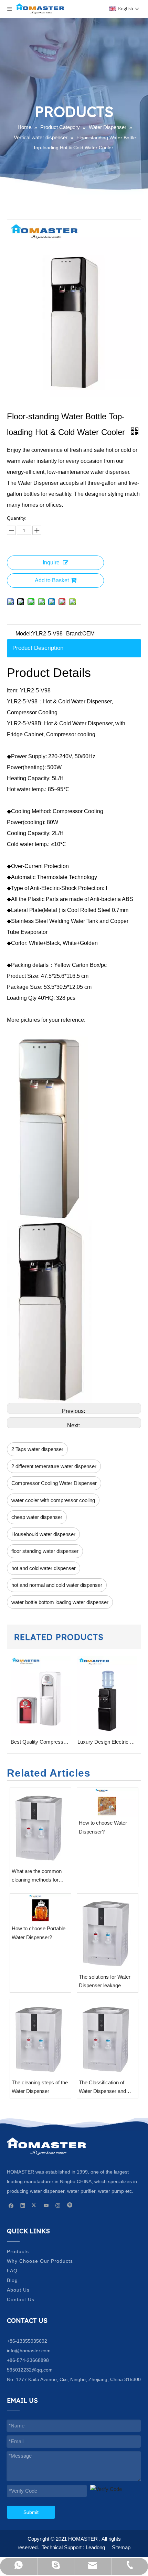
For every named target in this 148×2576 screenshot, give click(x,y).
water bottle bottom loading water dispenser (60, 1602)
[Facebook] (11, 2205)
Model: (24, 634)
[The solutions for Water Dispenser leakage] (108, 1932)
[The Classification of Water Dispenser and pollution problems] (108, 2038)
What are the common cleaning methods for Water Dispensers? (37, 1876)
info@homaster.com (29, 2351)
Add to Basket (52, 580)
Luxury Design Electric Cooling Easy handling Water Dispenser (107, 1742)
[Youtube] (46, 2205)
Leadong (95, 2547)
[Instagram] (58, 2205)
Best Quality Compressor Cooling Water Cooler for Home (41, 1742)
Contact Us (21, 2299)
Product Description (38, 648)
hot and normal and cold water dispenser (57, 1585)
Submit (31, 2512)
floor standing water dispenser (45, 1551)
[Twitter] (35, 2205)
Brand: (74, 634)
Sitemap (121, 2547)
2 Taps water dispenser (37, 1449)
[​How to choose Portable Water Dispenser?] (40, 1908)
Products (18, 2251)
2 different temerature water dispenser (54, 1466)
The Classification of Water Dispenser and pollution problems (102, 2088)
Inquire (51, 563)
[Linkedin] (23, 2205)
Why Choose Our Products (40, 2261)
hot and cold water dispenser (44, 1568)
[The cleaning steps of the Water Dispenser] (40, 2038)
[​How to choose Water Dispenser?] (108, 1802)
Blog (12, 2280)
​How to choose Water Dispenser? (103, 1827)
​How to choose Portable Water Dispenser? (39, 1933)
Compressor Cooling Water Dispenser (54, 1483)
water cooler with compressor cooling (53, 1500)
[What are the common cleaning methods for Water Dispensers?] (40, 1826)
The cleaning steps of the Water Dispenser (40, 2087)
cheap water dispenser (37, 1517)
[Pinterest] (70, 2205)
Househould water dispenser (43, 1534)
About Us (18, 2290)
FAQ (12, 2271)
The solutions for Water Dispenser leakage (105, 1981)
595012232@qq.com (30, 2370)
